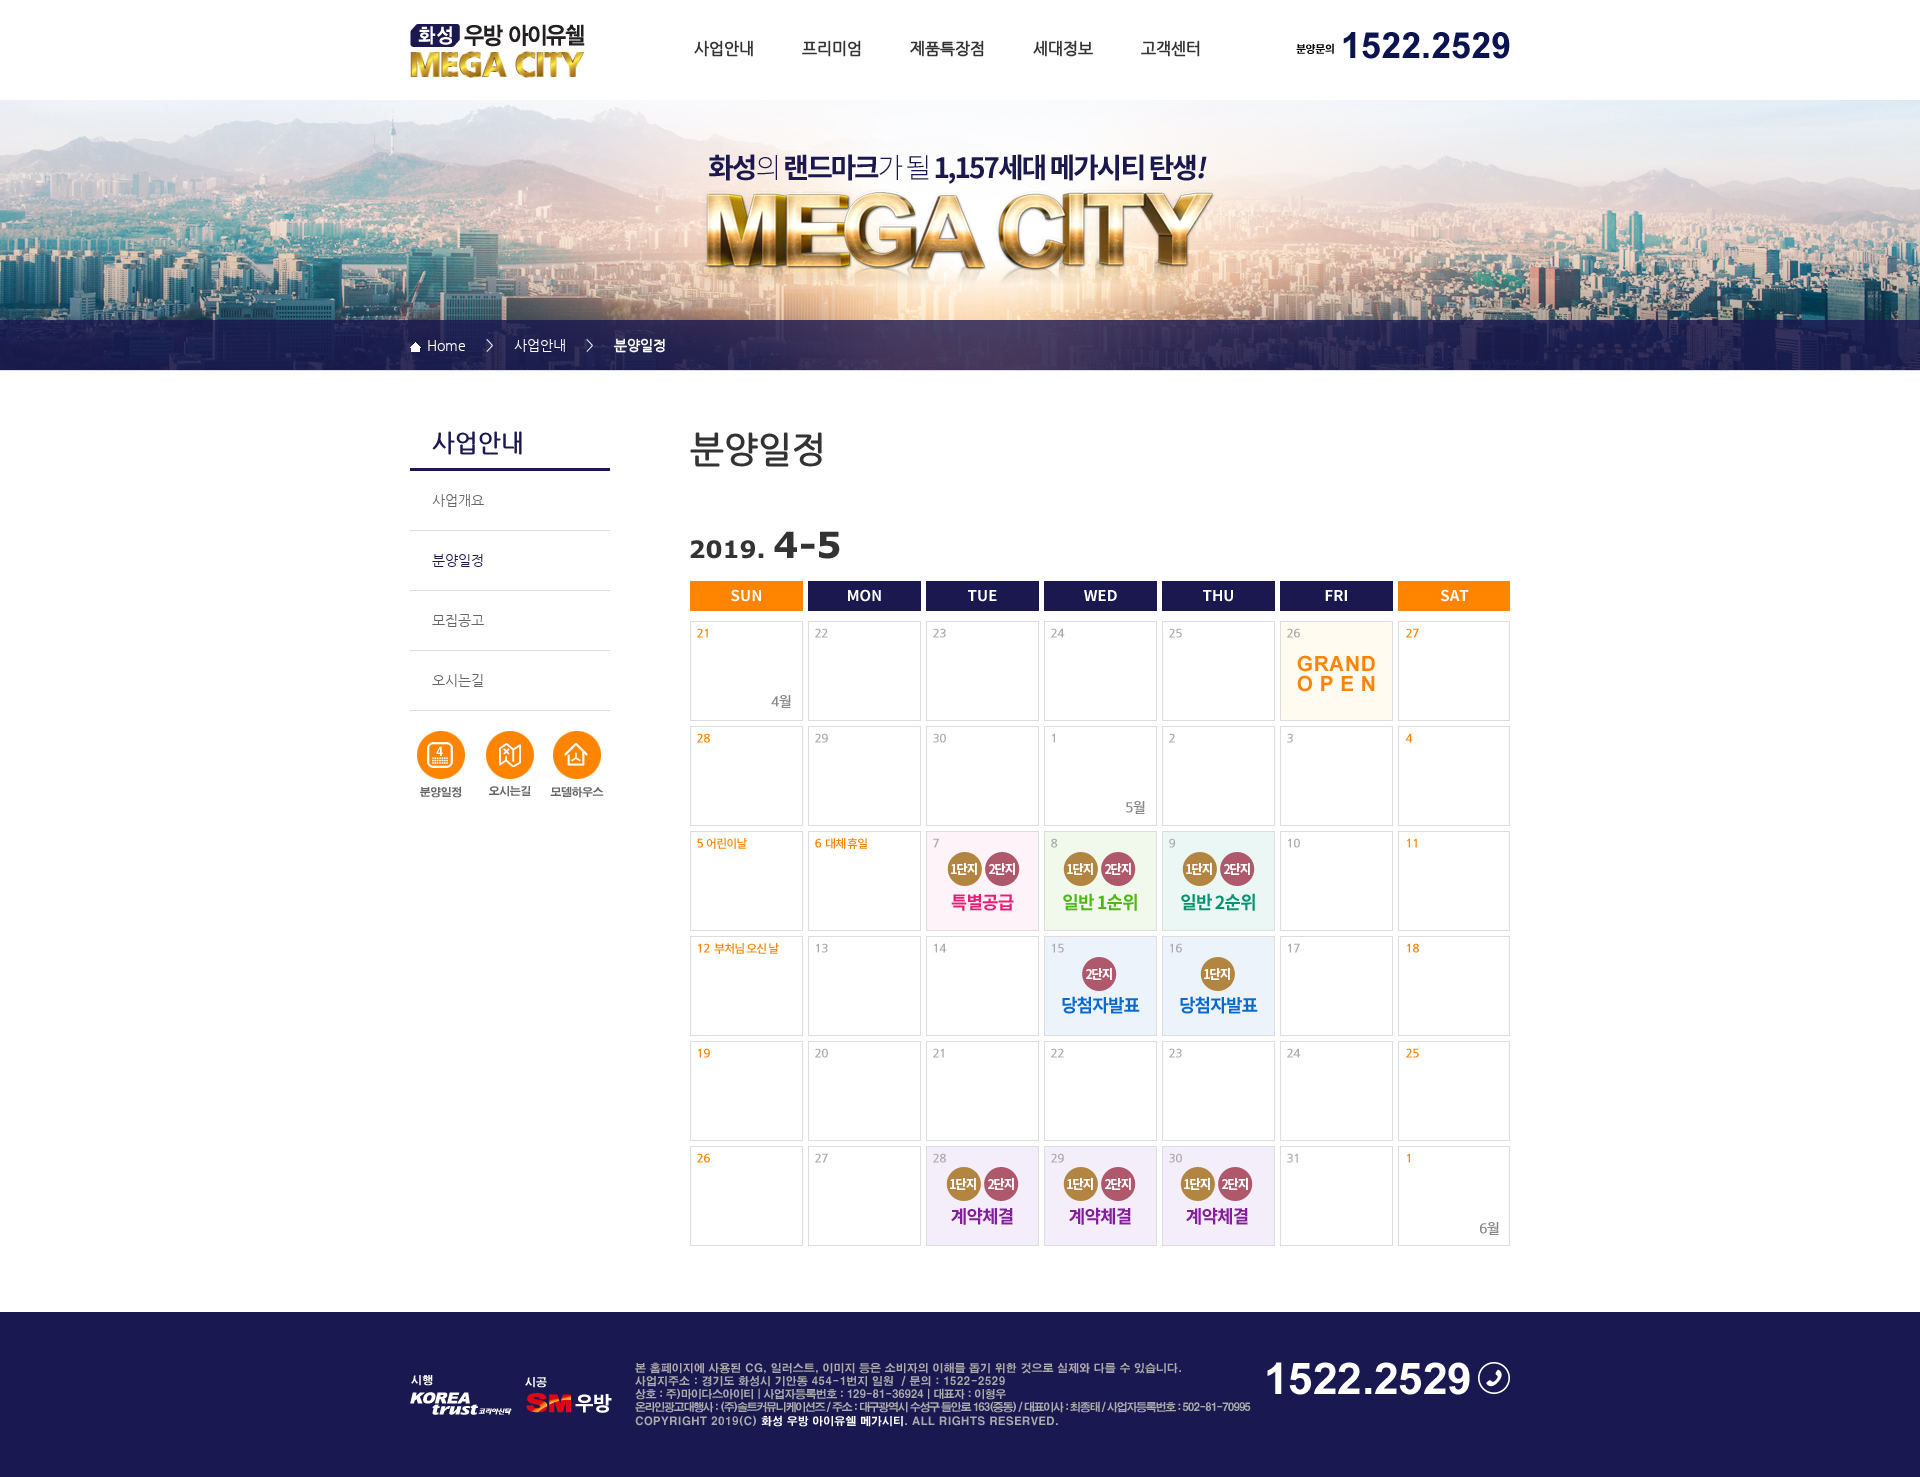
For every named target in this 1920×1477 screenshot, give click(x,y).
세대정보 (1063, 48)
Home (443, 345)
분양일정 (458, 560)
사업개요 (458, 500)
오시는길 (458, 680)
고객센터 (1171, 48)
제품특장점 (947, 48)
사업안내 (724, 48)
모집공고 (458, 620)
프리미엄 (832, 48)
